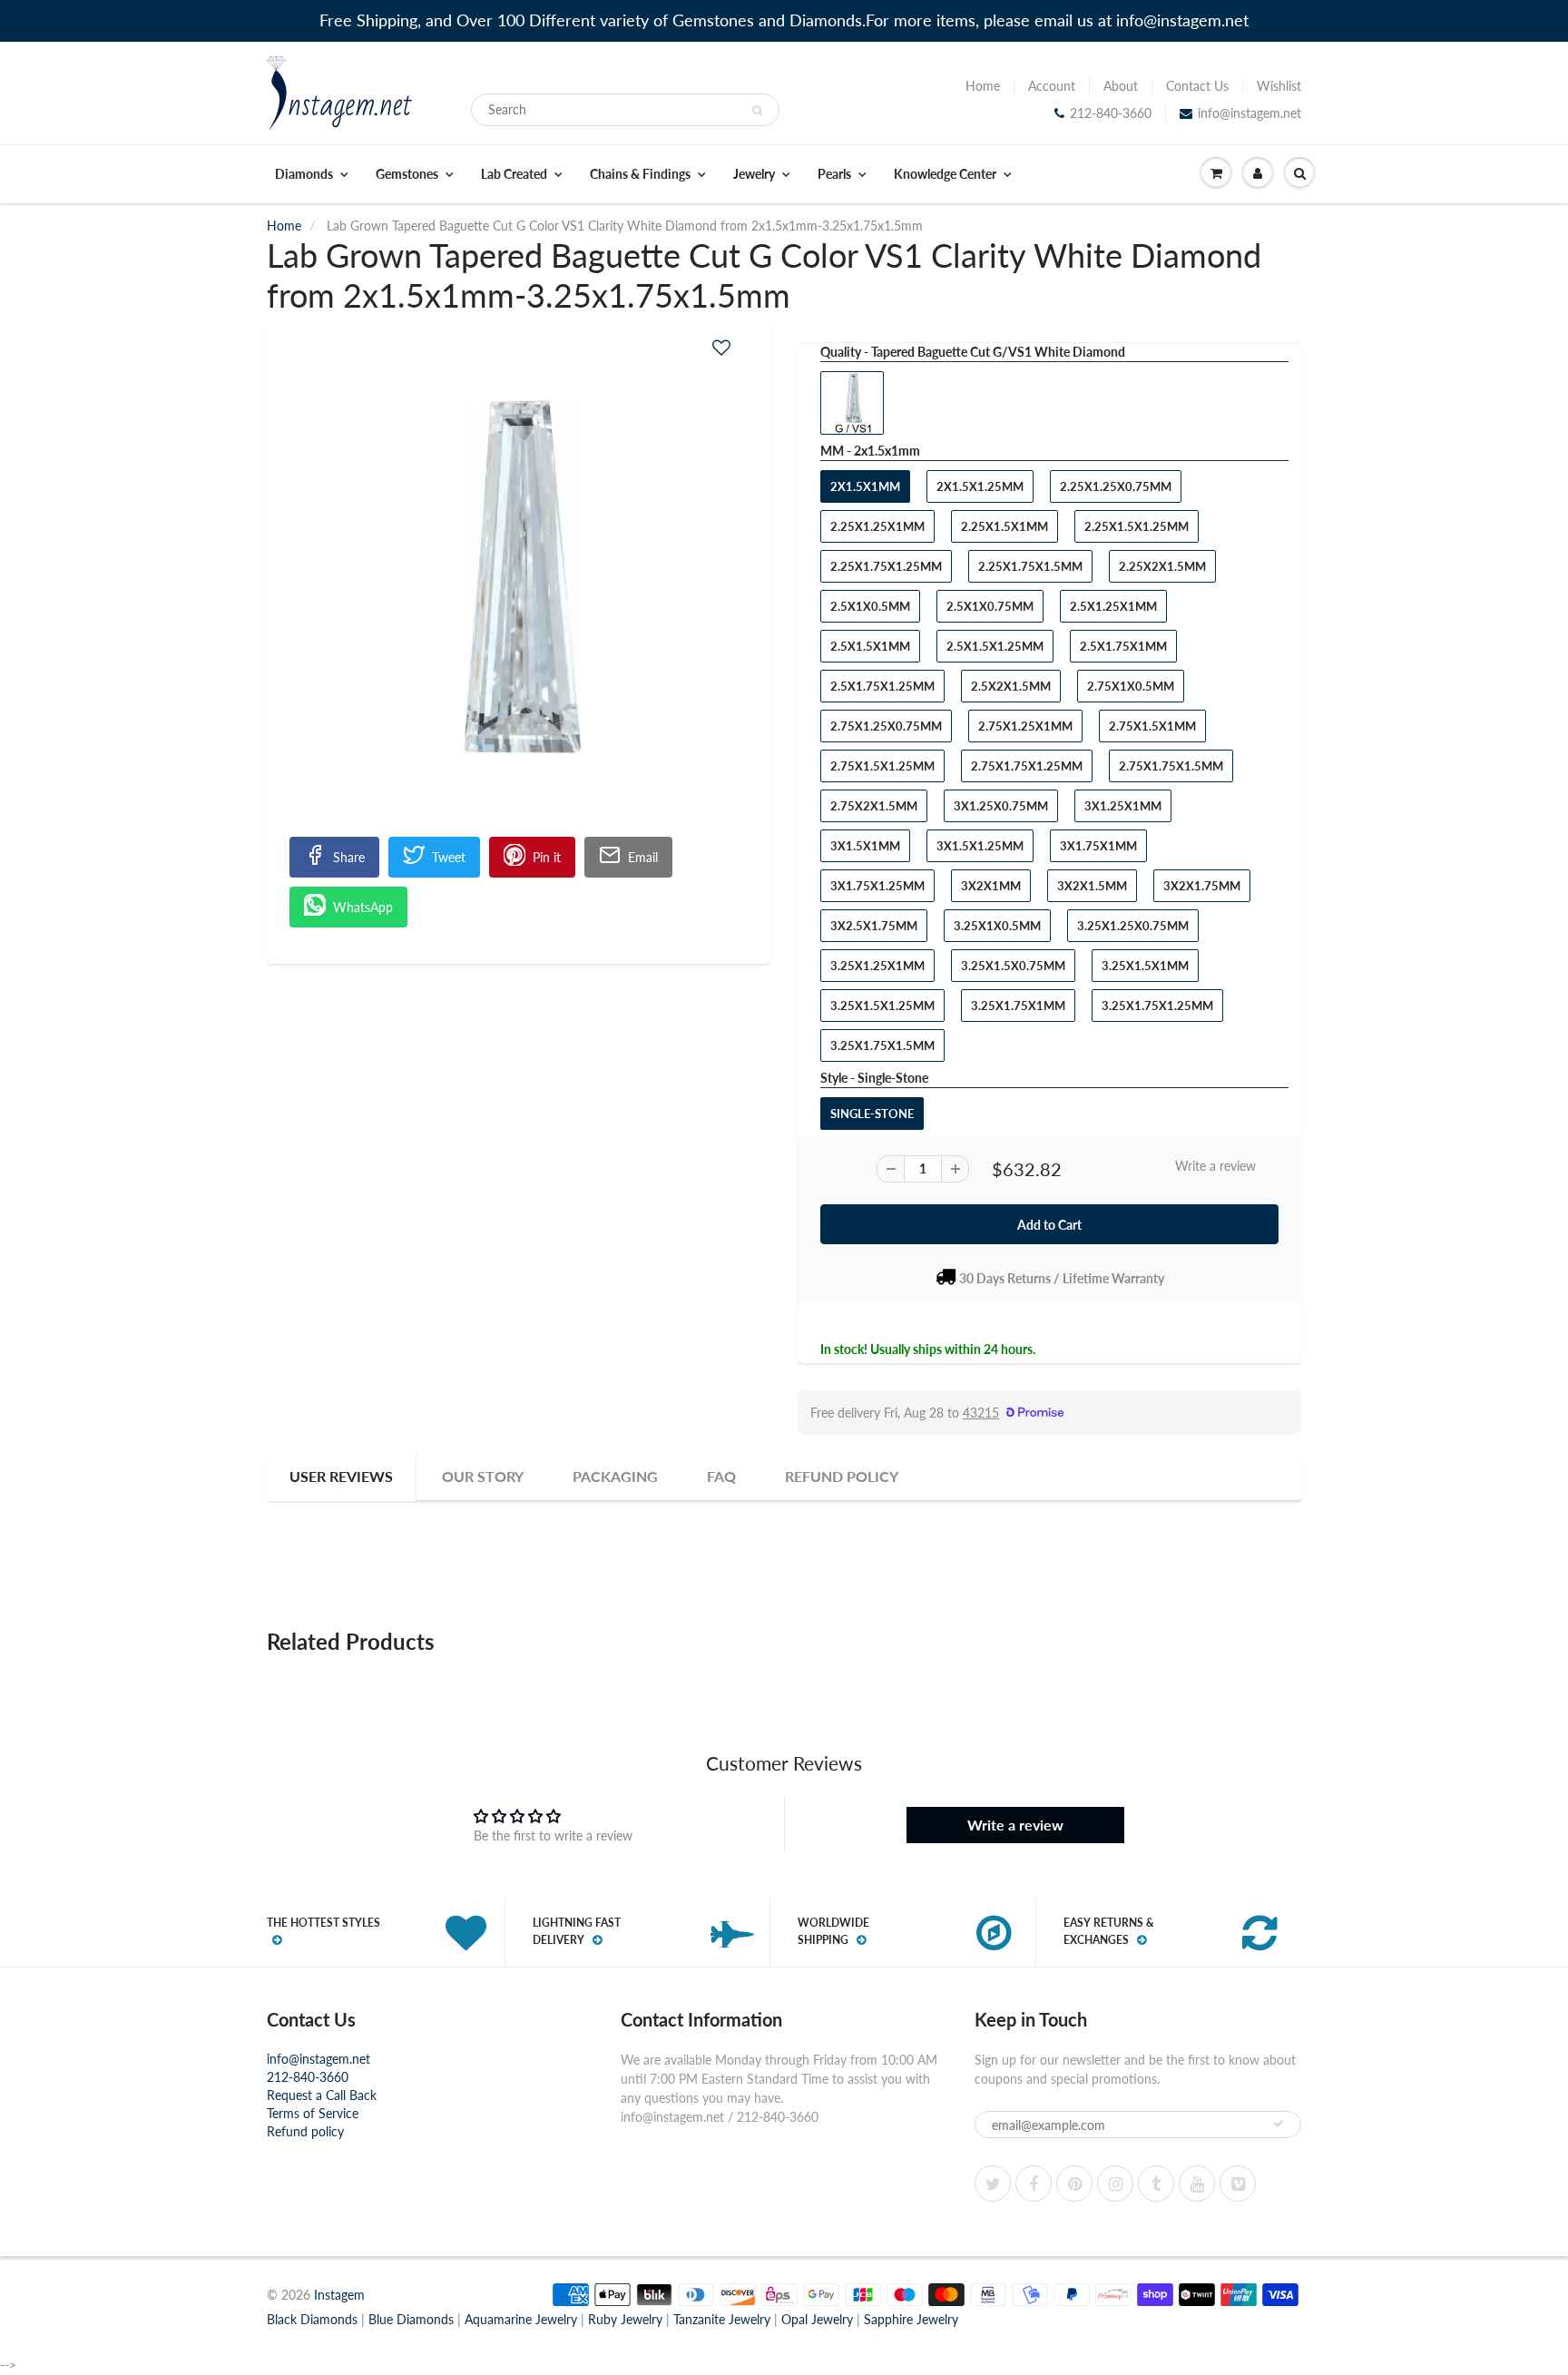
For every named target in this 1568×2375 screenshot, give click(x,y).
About (1121, 86)
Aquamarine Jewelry (521, 2319)
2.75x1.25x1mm (1025, 726)
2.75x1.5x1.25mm (882, 766)
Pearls (834, 174)
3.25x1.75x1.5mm (882, 1045)
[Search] (757, 111)
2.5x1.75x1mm (1123, 646)
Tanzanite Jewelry (722, 2319)
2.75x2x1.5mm (874, 806)
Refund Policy (842, 1476)
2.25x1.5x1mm (1004, 526)
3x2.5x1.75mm (874, 926)
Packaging (615, 1476)
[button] (721, 347)
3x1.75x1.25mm (877, 886)
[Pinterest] (1074, 2184)
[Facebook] (1034, 2184)
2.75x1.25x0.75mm (886, 726)
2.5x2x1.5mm (1011, 686)
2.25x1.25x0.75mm (1116, 486)
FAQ (721, 1476)
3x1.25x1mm (1123, 806)
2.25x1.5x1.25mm (1137, 526)
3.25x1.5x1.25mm (882, 1006)
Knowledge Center (945, 174)
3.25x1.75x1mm (1018, 1006)
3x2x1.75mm (1202, 886)
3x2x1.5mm (1092, 886)
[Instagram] (1115, 2184)
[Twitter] (993, 2184)
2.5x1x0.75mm (990, 606)
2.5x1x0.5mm (870, 606)
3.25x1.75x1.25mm (1157, 1006)
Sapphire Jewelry (911, 2319)
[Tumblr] (1156, 2184)
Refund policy (305, 2131)
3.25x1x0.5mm (997, 926)
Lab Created (514, 174)
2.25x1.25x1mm (877, 526)
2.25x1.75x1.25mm (886, 566)
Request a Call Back (322, 2095)
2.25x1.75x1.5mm (1030, 566)
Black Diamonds (312, 2319)
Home (983, 86)
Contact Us (1197, 86)
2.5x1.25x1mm (1113, 606)
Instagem (339, 2295)
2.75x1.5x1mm (1152, 726)
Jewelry (754, 174)
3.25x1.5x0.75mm (1013, 966)
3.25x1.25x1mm (877, 966)
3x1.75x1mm (1098, 846)
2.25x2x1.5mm (1162, 566)
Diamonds (304, 174)
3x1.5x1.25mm (980, 846)
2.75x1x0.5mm (1131, 686)
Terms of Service (313, 2113)
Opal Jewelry (817, 2319)
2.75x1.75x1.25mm (1027, 766)
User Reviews (341, 1476)
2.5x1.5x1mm (870, 646)
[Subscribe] (1279, 2124)
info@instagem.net (1249, 113)
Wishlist (1279, 86)
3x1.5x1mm (865, 846)
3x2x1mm (991, 886)
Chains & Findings (640, 174)
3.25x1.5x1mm (1145, 966)
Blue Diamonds (411, 2319)
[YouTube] (1197, 2184)
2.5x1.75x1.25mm (882, 686)
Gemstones (407, 174)
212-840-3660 (1111, 113)
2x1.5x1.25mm (980, 486)
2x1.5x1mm (865, 486)
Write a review (1215, 1166)
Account (1052, 86)
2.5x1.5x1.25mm (995, 646)
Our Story (483, 1476)
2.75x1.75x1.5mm (1171, 766)
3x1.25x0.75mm (1001, 806)
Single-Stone (872, 1114)
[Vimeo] (1238, 2184)
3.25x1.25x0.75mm (1133, 926)
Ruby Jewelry (625, 2319)
